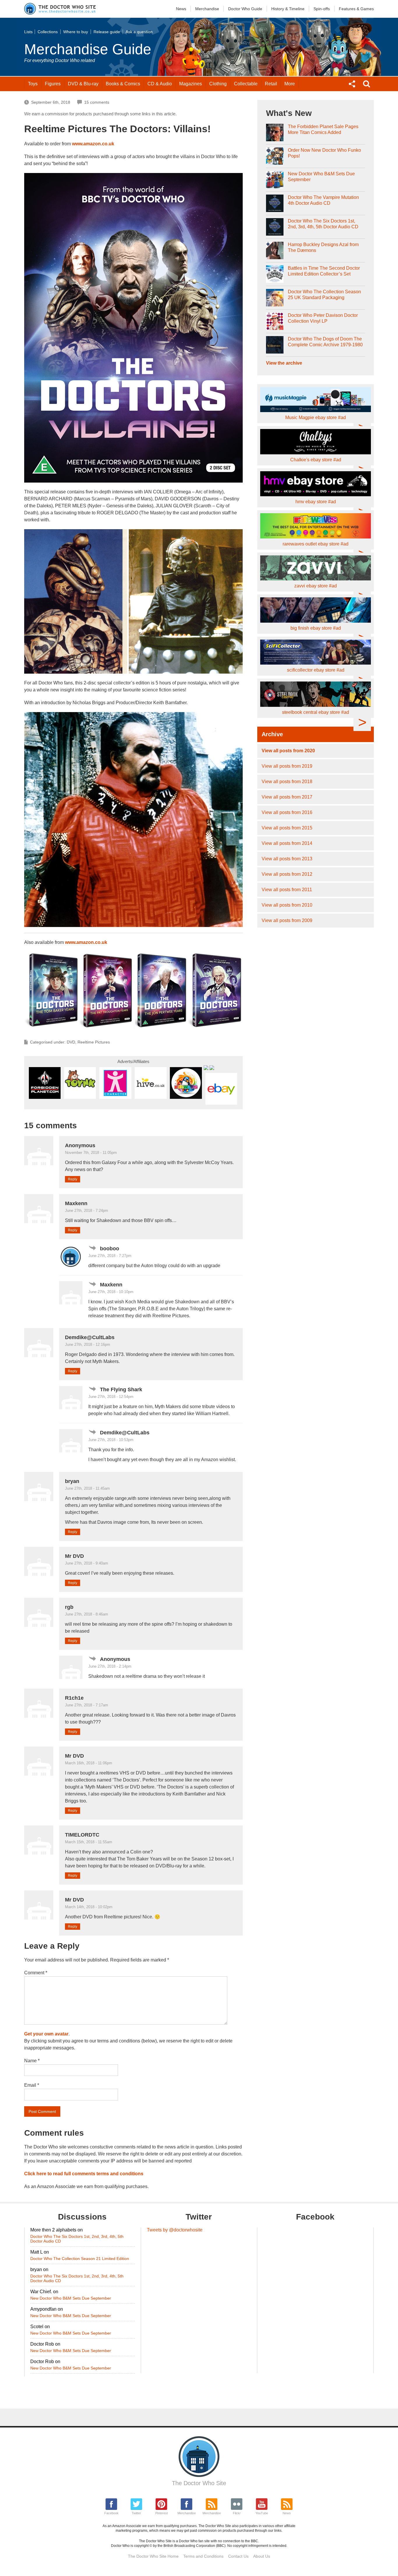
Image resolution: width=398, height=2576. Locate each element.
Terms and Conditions (203, 2556)
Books (123, 84)
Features (356, 9)
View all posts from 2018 (287, 782)
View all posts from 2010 (287, 905)
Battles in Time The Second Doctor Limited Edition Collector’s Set (324, 271)
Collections (48, 32)
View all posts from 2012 (287, 874)
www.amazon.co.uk (93, 144)
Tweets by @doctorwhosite (175, 2230)
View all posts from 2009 (287, 920)
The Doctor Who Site (199, 2483)
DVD (83, 84)
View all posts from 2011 (287, 890)
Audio (160, 84)
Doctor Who (245, 9)
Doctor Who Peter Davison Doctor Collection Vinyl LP (323, 318)
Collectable (246, 84)
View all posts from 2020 (288, 751)
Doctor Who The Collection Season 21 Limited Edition (80, 2259)
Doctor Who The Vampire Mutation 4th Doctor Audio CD (323, 200)
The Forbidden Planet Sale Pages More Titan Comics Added (323, 129)
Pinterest (162, 2513)
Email (32, 2085)
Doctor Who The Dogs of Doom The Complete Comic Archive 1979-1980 (325, 342)
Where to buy (76, 32)
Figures (53, 84)
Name (32, 2061)
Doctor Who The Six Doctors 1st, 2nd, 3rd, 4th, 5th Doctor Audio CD (323, 224)
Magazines (191, 84)
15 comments (97, 102)
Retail (271, 84)
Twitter (136, 2513)
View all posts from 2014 (287, 843)
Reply (73, 1179)
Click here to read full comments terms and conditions (84, 2174)
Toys (33, 84)
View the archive (284, 363)
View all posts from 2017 (287, 797)
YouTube (262, 2513)
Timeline (288, 9)
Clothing (218, 84)
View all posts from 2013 (287, 859)
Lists (28, 32)
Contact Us (238, 2556)
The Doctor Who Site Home (153, 2556)
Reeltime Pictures (94, 1042)
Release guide (107, 32)
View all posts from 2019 (287, 766)
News (181, 9)
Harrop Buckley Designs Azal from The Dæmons (323, 247)
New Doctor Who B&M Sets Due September (321, 177)
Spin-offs (322, 9)
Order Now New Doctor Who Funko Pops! (324, 153)
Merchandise (207, 9)
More (290, 84)
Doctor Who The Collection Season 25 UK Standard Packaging (324, 295)
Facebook (111, 2513)
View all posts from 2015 (287, 828)
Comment (36, 1973)
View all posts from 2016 (287, 812)
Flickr (237, 2513)
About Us (262, 2556)
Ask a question (139, 32)
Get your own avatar (46, 2034)
